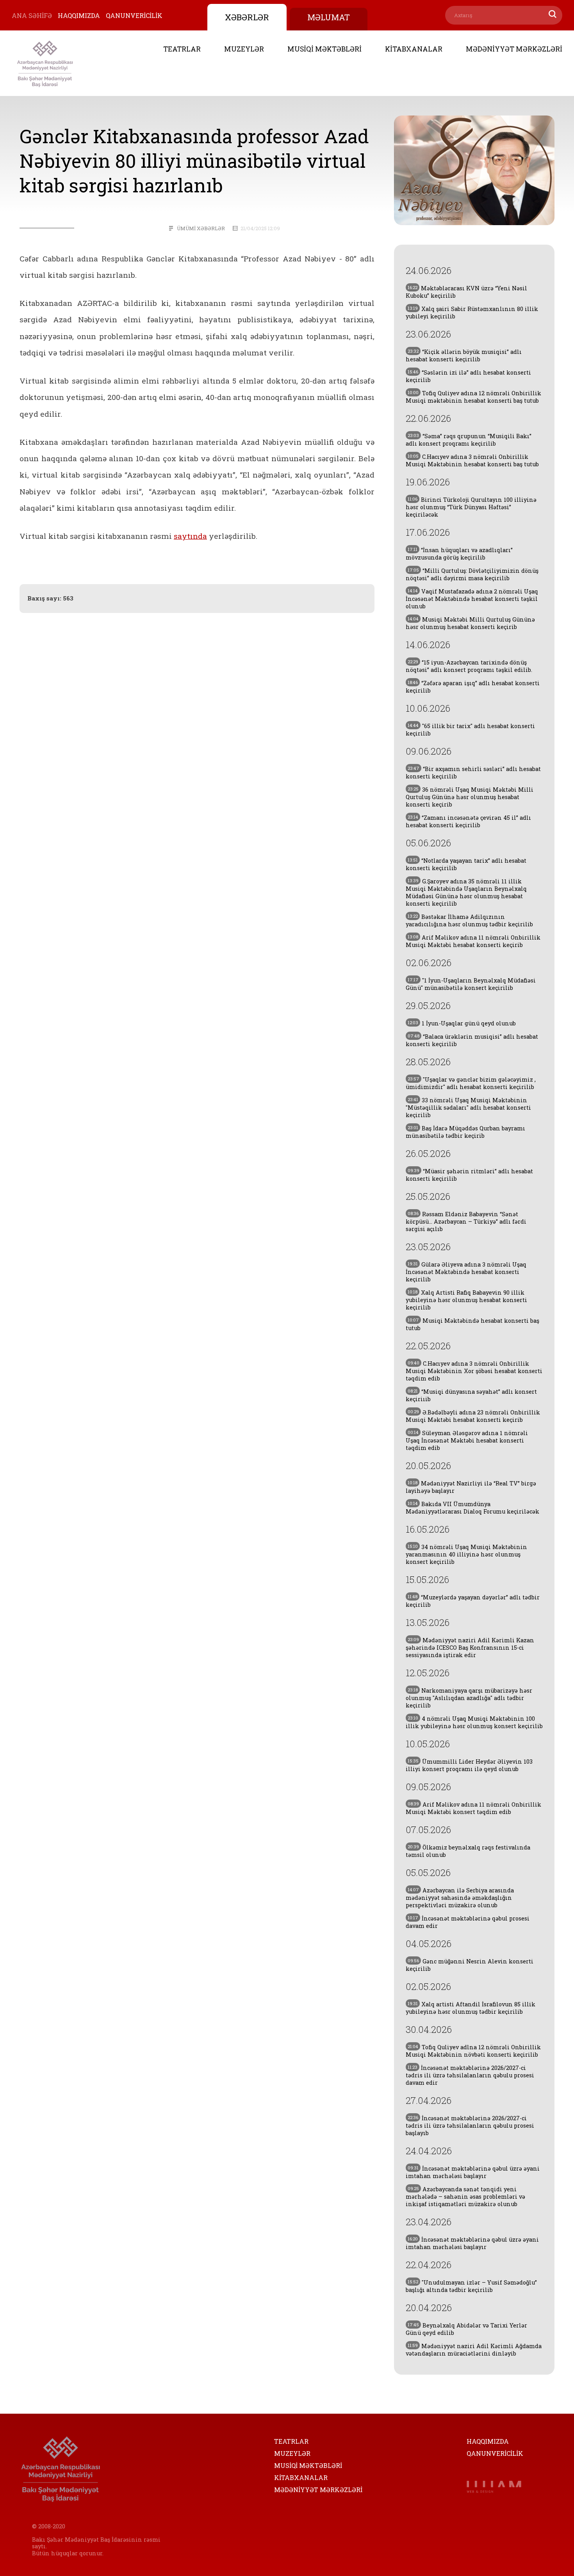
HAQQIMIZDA (79, 15)
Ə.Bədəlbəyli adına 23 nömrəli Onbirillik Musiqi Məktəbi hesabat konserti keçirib (473, 1416)
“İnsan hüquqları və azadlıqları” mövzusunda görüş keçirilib (459, 554)
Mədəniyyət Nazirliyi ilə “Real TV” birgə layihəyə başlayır (471, 1487)
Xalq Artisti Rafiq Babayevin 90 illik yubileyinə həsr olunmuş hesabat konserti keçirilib (466, 1300)
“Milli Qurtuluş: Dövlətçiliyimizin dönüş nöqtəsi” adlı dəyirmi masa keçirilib (472, 574)
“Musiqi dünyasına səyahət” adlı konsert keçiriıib (471, 1395)
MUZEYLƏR (244, 49)
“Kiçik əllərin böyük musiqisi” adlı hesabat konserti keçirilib (464, 355)
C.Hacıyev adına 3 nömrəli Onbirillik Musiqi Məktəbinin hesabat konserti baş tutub (472, 460)
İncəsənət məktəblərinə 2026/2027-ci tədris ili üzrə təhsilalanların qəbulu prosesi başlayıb (470, 2126)
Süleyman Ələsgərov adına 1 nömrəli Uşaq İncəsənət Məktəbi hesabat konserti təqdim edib (467, 1440)
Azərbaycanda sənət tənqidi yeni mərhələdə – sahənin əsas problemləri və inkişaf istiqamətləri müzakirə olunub (465, 2197)
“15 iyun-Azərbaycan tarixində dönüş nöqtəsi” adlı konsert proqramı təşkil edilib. (469, 666)
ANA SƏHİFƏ (32, 15)
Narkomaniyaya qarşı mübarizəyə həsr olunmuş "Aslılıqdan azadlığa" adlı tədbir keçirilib (469, 1698)
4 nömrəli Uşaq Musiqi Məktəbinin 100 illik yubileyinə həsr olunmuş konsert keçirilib (474, 1722)
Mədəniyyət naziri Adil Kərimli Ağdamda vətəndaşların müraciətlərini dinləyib (474, 2350)
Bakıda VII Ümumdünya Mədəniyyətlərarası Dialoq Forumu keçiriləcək (472, 1508)
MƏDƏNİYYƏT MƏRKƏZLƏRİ (514, 49)
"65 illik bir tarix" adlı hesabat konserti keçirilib (470, 730)
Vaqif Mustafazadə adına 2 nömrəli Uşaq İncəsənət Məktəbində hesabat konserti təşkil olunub (472, 599)
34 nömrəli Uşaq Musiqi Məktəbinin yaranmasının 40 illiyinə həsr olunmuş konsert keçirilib (466, 1554)
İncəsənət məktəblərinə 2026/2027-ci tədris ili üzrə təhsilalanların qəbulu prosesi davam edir (470, 2075)
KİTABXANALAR (414, 49)
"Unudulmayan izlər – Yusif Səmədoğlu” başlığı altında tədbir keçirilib (471, 2286)
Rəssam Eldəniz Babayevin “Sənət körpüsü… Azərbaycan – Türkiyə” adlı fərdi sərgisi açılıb (466, 1221)
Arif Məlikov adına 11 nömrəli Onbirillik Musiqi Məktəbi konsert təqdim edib (473, 1808)
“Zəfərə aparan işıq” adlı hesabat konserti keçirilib (473, 687)
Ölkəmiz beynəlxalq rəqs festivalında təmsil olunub (468, 1851)
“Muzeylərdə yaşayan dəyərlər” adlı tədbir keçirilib (473, 1601)
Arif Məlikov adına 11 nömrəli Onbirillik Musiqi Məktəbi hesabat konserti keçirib (473, 941)
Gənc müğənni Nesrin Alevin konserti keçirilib (470, 1965)
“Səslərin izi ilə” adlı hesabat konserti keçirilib (468, 376)
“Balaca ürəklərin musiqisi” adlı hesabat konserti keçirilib (472, 1040)
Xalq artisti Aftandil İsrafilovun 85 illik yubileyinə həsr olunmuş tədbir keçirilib (471, 2008)
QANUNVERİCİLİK (134, 15)
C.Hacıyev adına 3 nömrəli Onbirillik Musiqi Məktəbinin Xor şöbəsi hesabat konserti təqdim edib (474, 1371)
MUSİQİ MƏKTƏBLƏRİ (324, 49)
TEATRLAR (182, 49)
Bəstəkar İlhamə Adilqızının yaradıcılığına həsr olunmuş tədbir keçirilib (469, 920)
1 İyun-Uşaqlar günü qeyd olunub (462, 1023)
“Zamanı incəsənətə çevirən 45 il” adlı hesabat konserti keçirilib (468, 821)
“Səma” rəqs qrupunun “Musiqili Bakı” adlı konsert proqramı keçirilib (469, 440)
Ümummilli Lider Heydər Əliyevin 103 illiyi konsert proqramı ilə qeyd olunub (469, 1765)
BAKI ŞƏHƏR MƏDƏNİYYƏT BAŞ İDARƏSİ (45, 63)
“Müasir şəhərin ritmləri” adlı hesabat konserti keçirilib (469, 1175)
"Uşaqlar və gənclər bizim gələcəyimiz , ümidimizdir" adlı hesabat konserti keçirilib (471, 1083)
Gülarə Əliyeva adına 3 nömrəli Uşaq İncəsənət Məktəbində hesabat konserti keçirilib (466, 1272)
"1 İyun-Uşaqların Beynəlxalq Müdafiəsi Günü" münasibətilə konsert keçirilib (471, 984)
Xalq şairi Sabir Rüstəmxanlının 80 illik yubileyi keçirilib (472, 313)
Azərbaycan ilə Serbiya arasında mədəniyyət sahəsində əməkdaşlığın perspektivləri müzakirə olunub (460, 1898)
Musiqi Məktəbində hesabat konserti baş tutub (472, 1324)
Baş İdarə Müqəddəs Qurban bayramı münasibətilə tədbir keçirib (465, 1132)
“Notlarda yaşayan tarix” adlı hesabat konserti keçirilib (466, 864)
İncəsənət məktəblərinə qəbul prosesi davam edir (468, 1922)
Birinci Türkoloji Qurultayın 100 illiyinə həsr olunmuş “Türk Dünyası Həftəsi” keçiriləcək (471, 507)
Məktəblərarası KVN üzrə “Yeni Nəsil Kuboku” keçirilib (466, 292)
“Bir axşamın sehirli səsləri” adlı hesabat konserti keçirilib (473, 773)
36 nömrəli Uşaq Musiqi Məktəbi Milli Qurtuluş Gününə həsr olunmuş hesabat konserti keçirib (470, 797)
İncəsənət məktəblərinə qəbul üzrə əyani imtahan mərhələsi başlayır (473, 2172)
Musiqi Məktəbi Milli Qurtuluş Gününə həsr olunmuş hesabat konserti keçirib (470, 623)
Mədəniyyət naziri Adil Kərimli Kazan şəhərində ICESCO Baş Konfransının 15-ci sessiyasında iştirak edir (470, 1648)
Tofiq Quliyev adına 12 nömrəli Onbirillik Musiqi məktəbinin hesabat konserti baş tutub (473, 397)
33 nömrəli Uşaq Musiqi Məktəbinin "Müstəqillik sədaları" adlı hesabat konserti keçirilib (468, 1108)
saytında (190, 536)
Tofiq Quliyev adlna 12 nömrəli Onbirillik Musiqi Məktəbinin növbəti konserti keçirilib (473, 2051)
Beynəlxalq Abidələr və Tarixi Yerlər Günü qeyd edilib (466, 2329)
